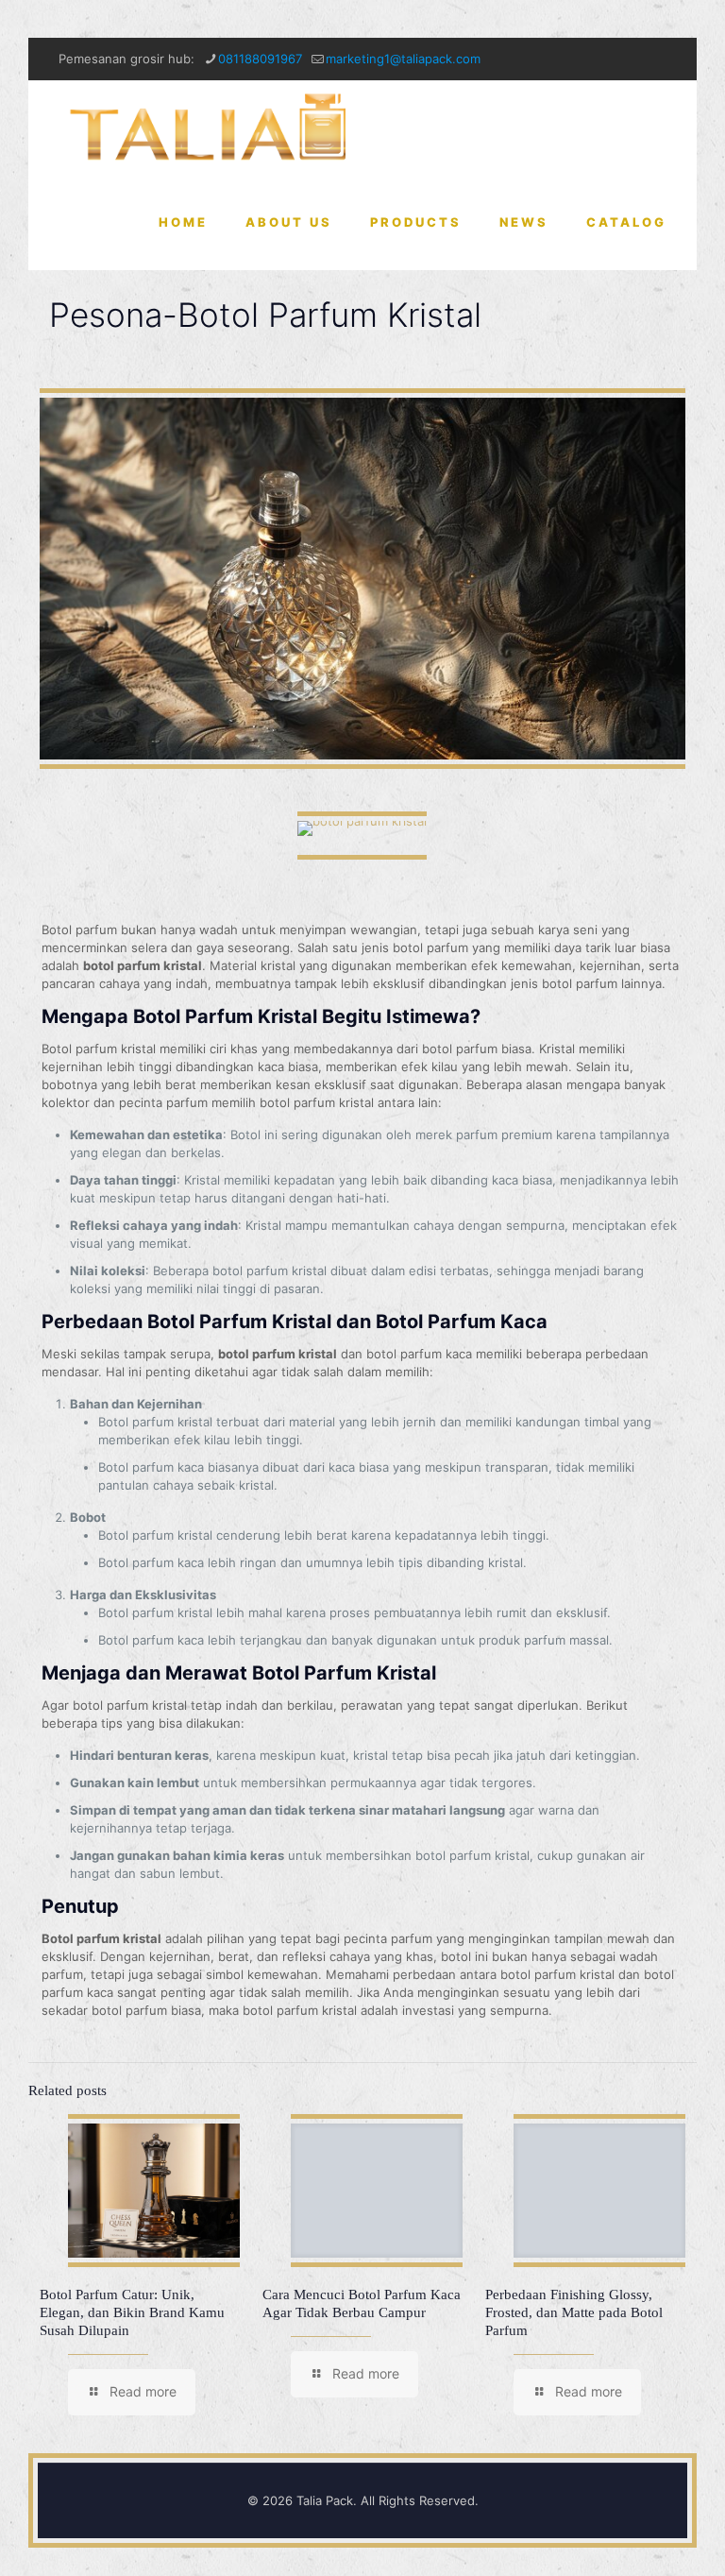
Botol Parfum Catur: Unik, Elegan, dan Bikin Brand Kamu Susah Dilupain (132, 2312)
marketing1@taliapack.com (403, 59)
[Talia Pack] (211, 128)
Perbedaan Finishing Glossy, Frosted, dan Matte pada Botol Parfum (574, 2312)
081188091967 (260, 59)
